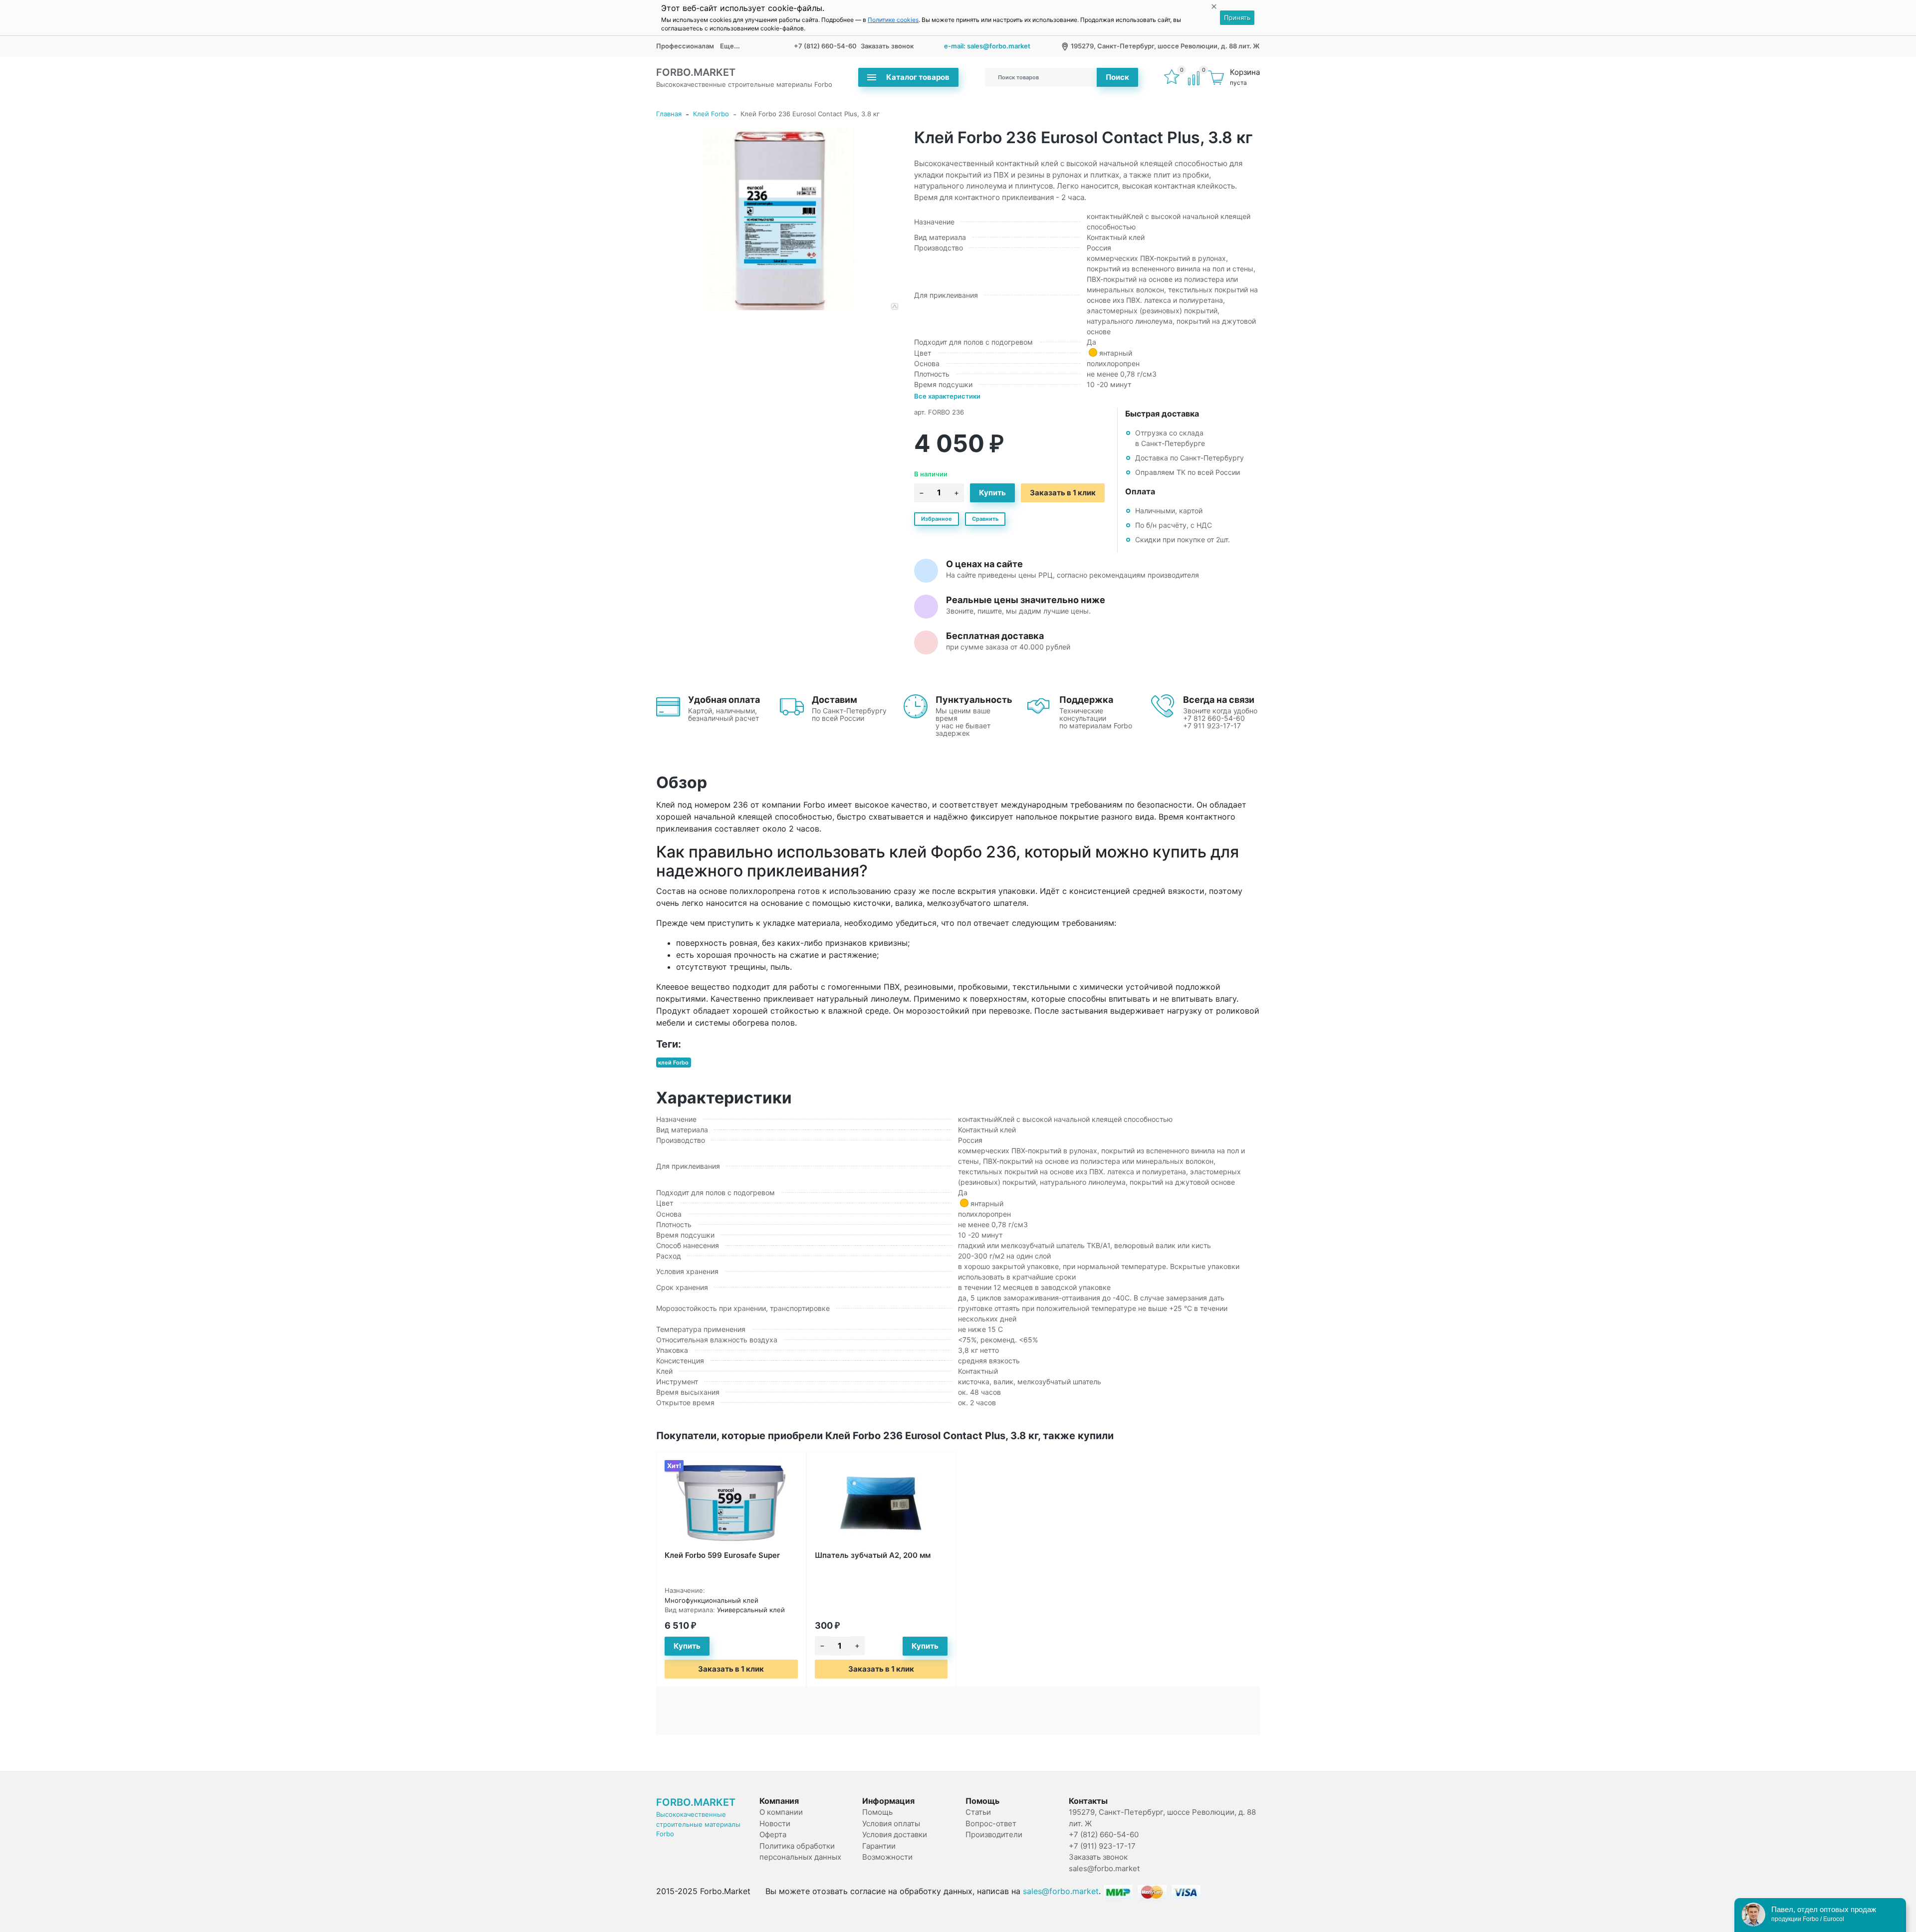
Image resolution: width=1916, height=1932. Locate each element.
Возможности (887, 1857)
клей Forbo (673, 1063)
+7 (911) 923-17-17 (1102, 1846)
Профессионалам (685, 46)
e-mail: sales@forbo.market (987, 46)
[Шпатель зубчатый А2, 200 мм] (881, 1502)
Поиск (1117, 77)
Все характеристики (947, 396)
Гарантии (879, 1846)
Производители (994, 1834)
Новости (775, 1824)
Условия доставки (895, 1834)
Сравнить (985, 519)
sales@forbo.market (1104, 1868)
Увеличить (777, 219)
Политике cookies (893, 20)
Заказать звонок (887, 46)
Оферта (773, 1834)
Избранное (937, 519)
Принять (1237, 17)
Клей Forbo (711, 114)
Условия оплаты (891, 1824)
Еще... (730, 46)
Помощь (877, 1812)
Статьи (978, 1812)
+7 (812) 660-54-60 (825, 46)
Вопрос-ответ (991, 1824)
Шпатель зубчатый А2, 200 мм (873, 1555)
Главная (669, 114)
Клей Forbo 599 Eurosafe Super (722, 1555)
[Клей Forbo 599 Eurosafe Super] (731, 1502)
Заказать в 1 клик (1063, 493)
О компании (781, 1812)
